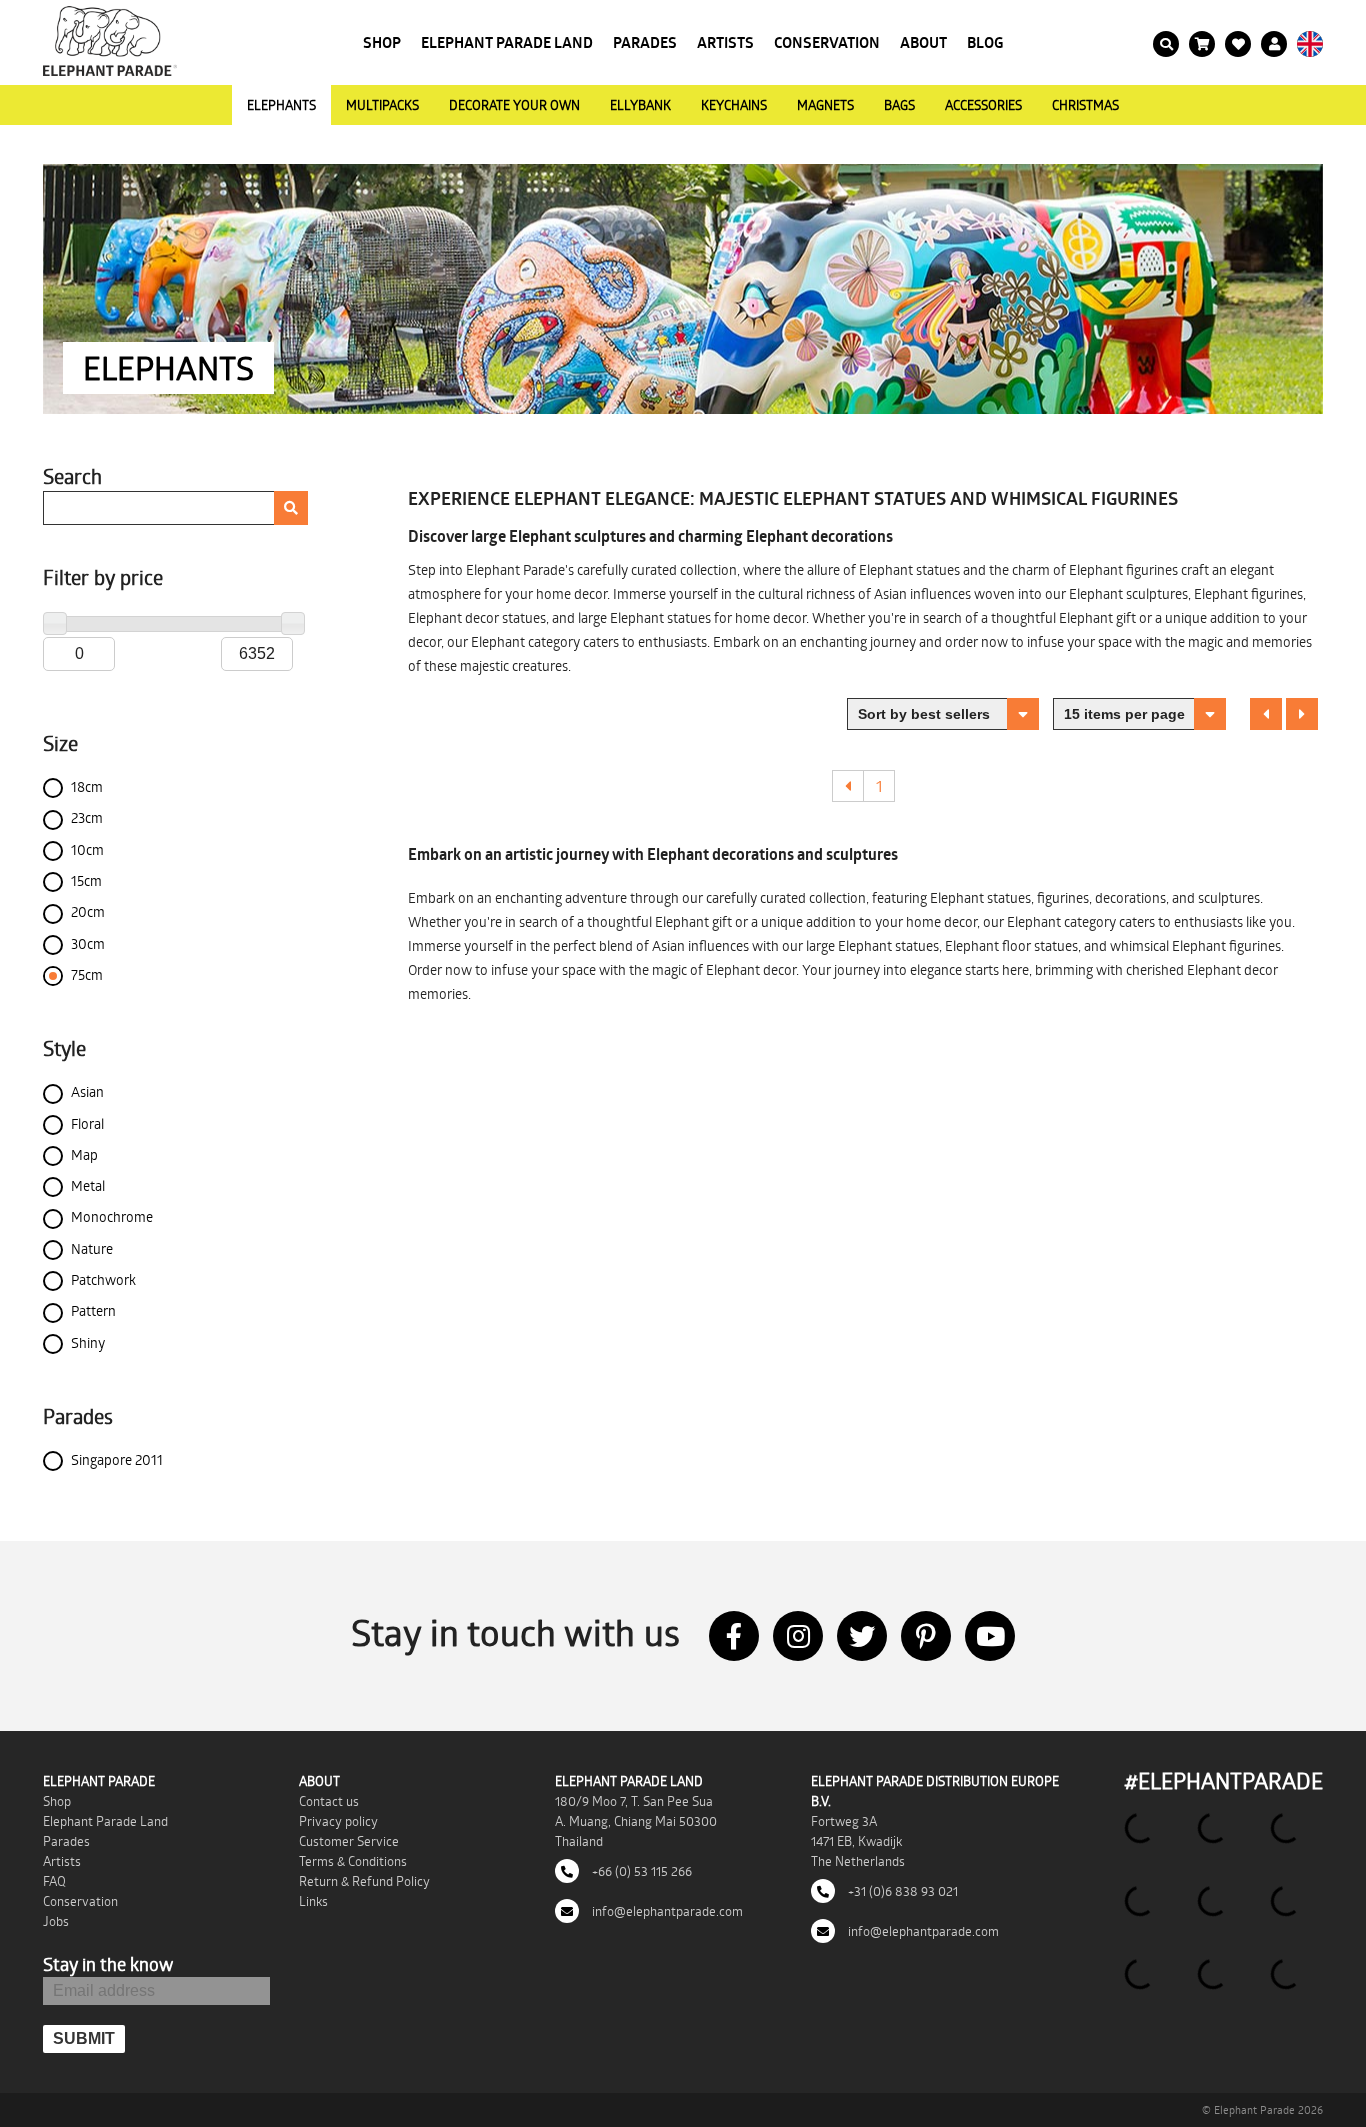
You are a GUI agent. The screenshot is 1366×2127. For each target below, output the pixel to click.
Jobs (56, 1921)
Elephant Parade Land (507, 42)
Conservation (827, 42)
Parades (645, 42)
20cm (88, 911)
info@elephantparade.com (666, 1911)
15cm (86, 880)
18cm (87, 786)
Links (313, 1901)
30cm (88, 943)
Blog (985, 42)
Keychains (734, 105)
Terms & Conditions (353, 1861)
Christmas (1085, 105)
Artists (725, 42)
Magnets (825, 105)
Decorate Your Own (514, 105)
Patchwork (103, 1279)
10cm (87, 849)
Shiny (88, 1342)
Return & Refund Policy (364, 1881)
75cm (87, 974)
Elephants (281, 105)
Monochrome (112, 1216)
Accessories (983, 105)
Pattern (93, 1310)
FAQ (54, 1881)
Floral (87, 1123)
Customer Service (349, 1841)
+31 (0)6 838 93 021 (901, 1891)
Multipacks (382, 105)
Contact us (329, 1801)
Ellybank (640, 105)
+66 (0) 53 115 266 (640, 1871)
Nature (92, 1248)
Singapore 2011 (117, 1459)
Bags (899, 105)
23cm (87, 817)
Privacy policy (338, 1821)
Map (84, 1154)
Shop (382, 42)
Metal (88, 1185)
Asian (87, 1091)
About (923, 42)
